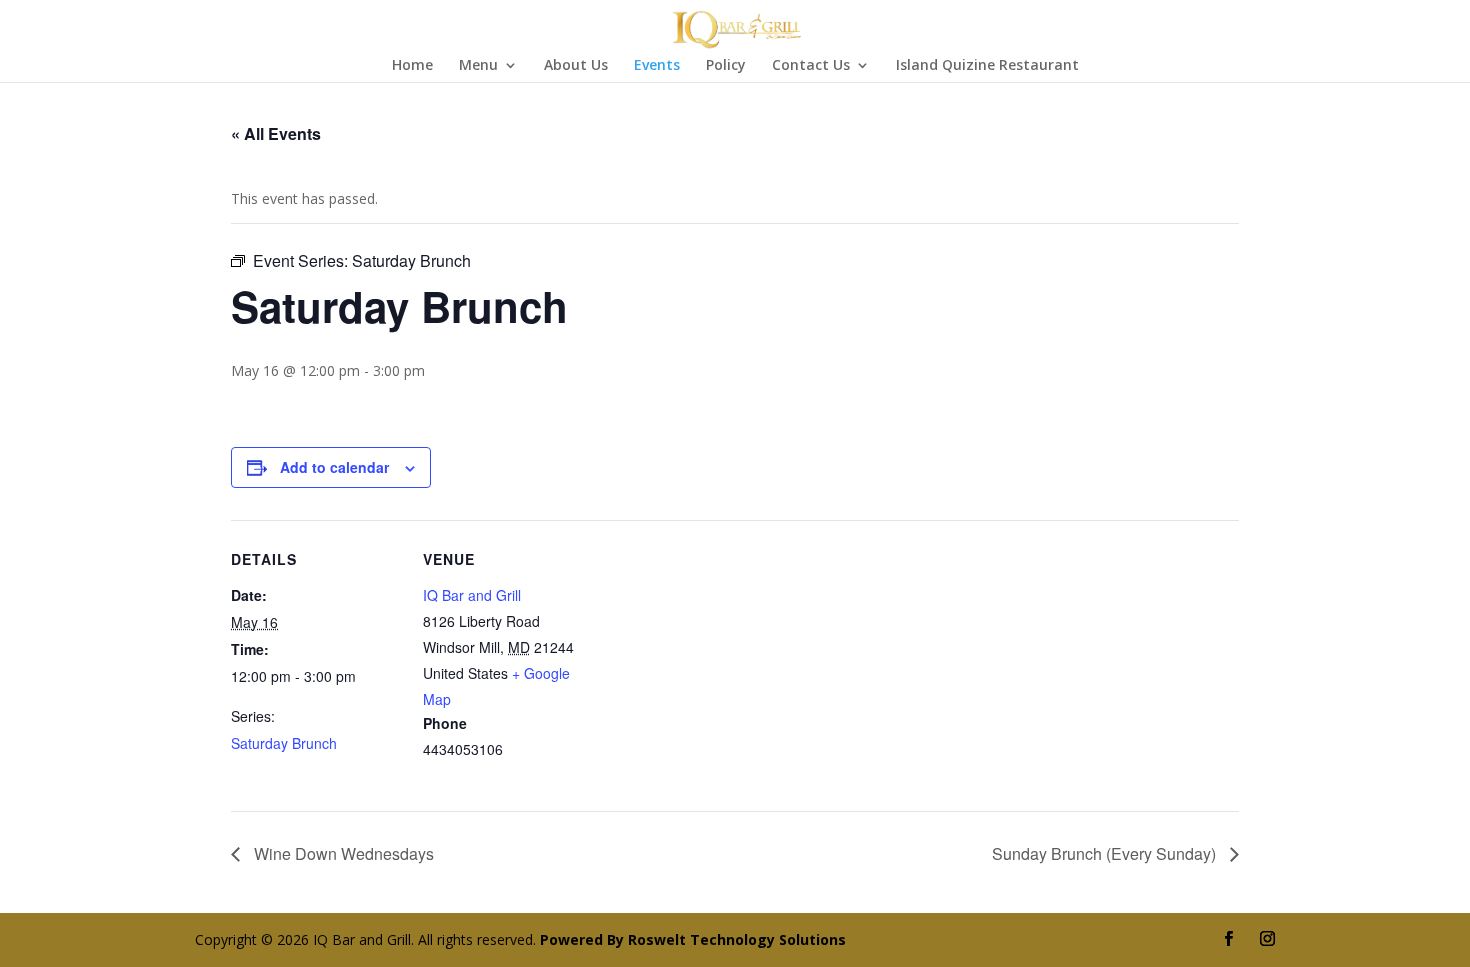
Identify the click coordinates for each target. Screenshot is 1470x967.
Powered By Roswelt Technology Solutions (693, 939)
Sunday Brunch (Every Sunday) (1106, 853)
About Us (576, 66)
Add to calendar (334, 467)
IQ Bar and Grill (472, 595)
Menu (478, 66)
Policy (726, 66)
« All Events (276, 133)
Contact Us (811, 66)
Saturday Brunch (284, 743)
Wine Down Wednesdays (342, 853)
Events (657, 66)
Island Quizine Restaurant (987, 66)
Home (412, 66)
